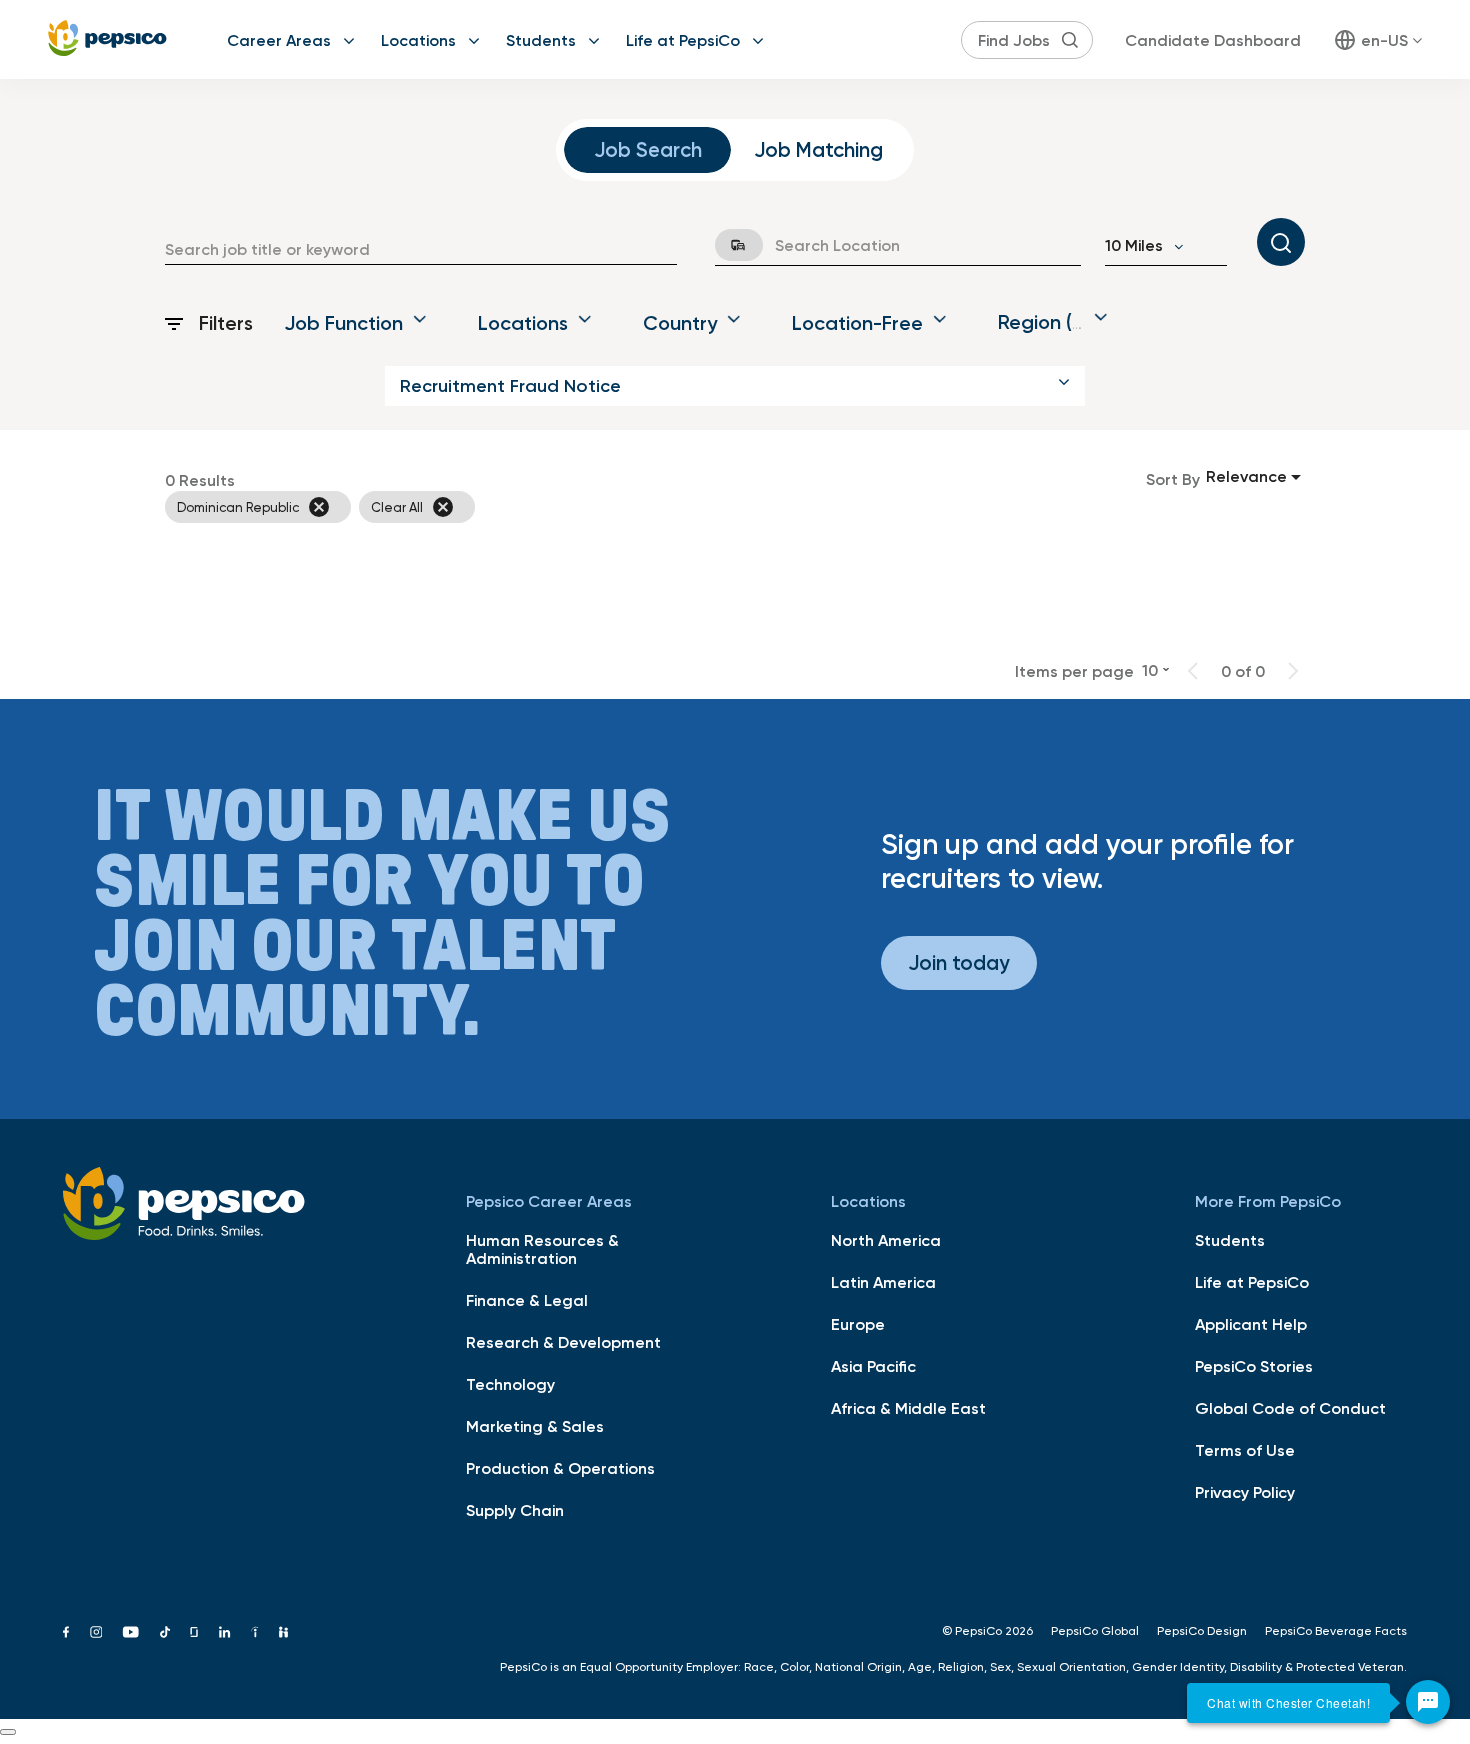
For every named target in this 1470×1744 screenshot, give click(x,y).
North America (886, 1240)
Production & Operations (560, 1468)
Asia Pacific (873, 1366)
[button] (735, 386)
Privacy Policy (1245, 1492)
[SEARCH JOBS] (1281, 242)
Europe (858, 1324)
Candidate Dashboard (1213, 40)
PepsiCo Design (1202, 1631)
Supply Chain (515, 1510)
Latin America (883, 1282)
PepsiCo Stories (1254, 1366)
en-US (1384, 40)
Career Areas (279, 40)
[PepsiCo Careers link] (107, 39)
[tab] (647, 150)
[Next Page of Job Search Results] (1293, 671)
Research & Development (563, 1342)
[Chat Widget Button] (1428, 1702)
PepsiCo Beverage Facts (1336, 1631)
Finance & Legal (527, 1300)
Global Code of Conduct (1290, 1408)
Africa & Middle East (908, 1408)
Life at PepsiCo (683, 40)
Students (541, 40)
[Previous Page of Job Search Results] (1193, 671)
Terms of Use (1245, 1450)
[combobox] (421, 249)
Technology (510, 1384)
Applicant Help (1251, 1324)
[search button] (1070, 40)
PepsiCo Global (1095, 1631)
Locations (418, 40)
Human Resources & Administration (542, 1249)
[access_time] (727, 245)
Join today (959, 962)
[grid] (646, 507)
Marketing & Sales (535, 1426)
